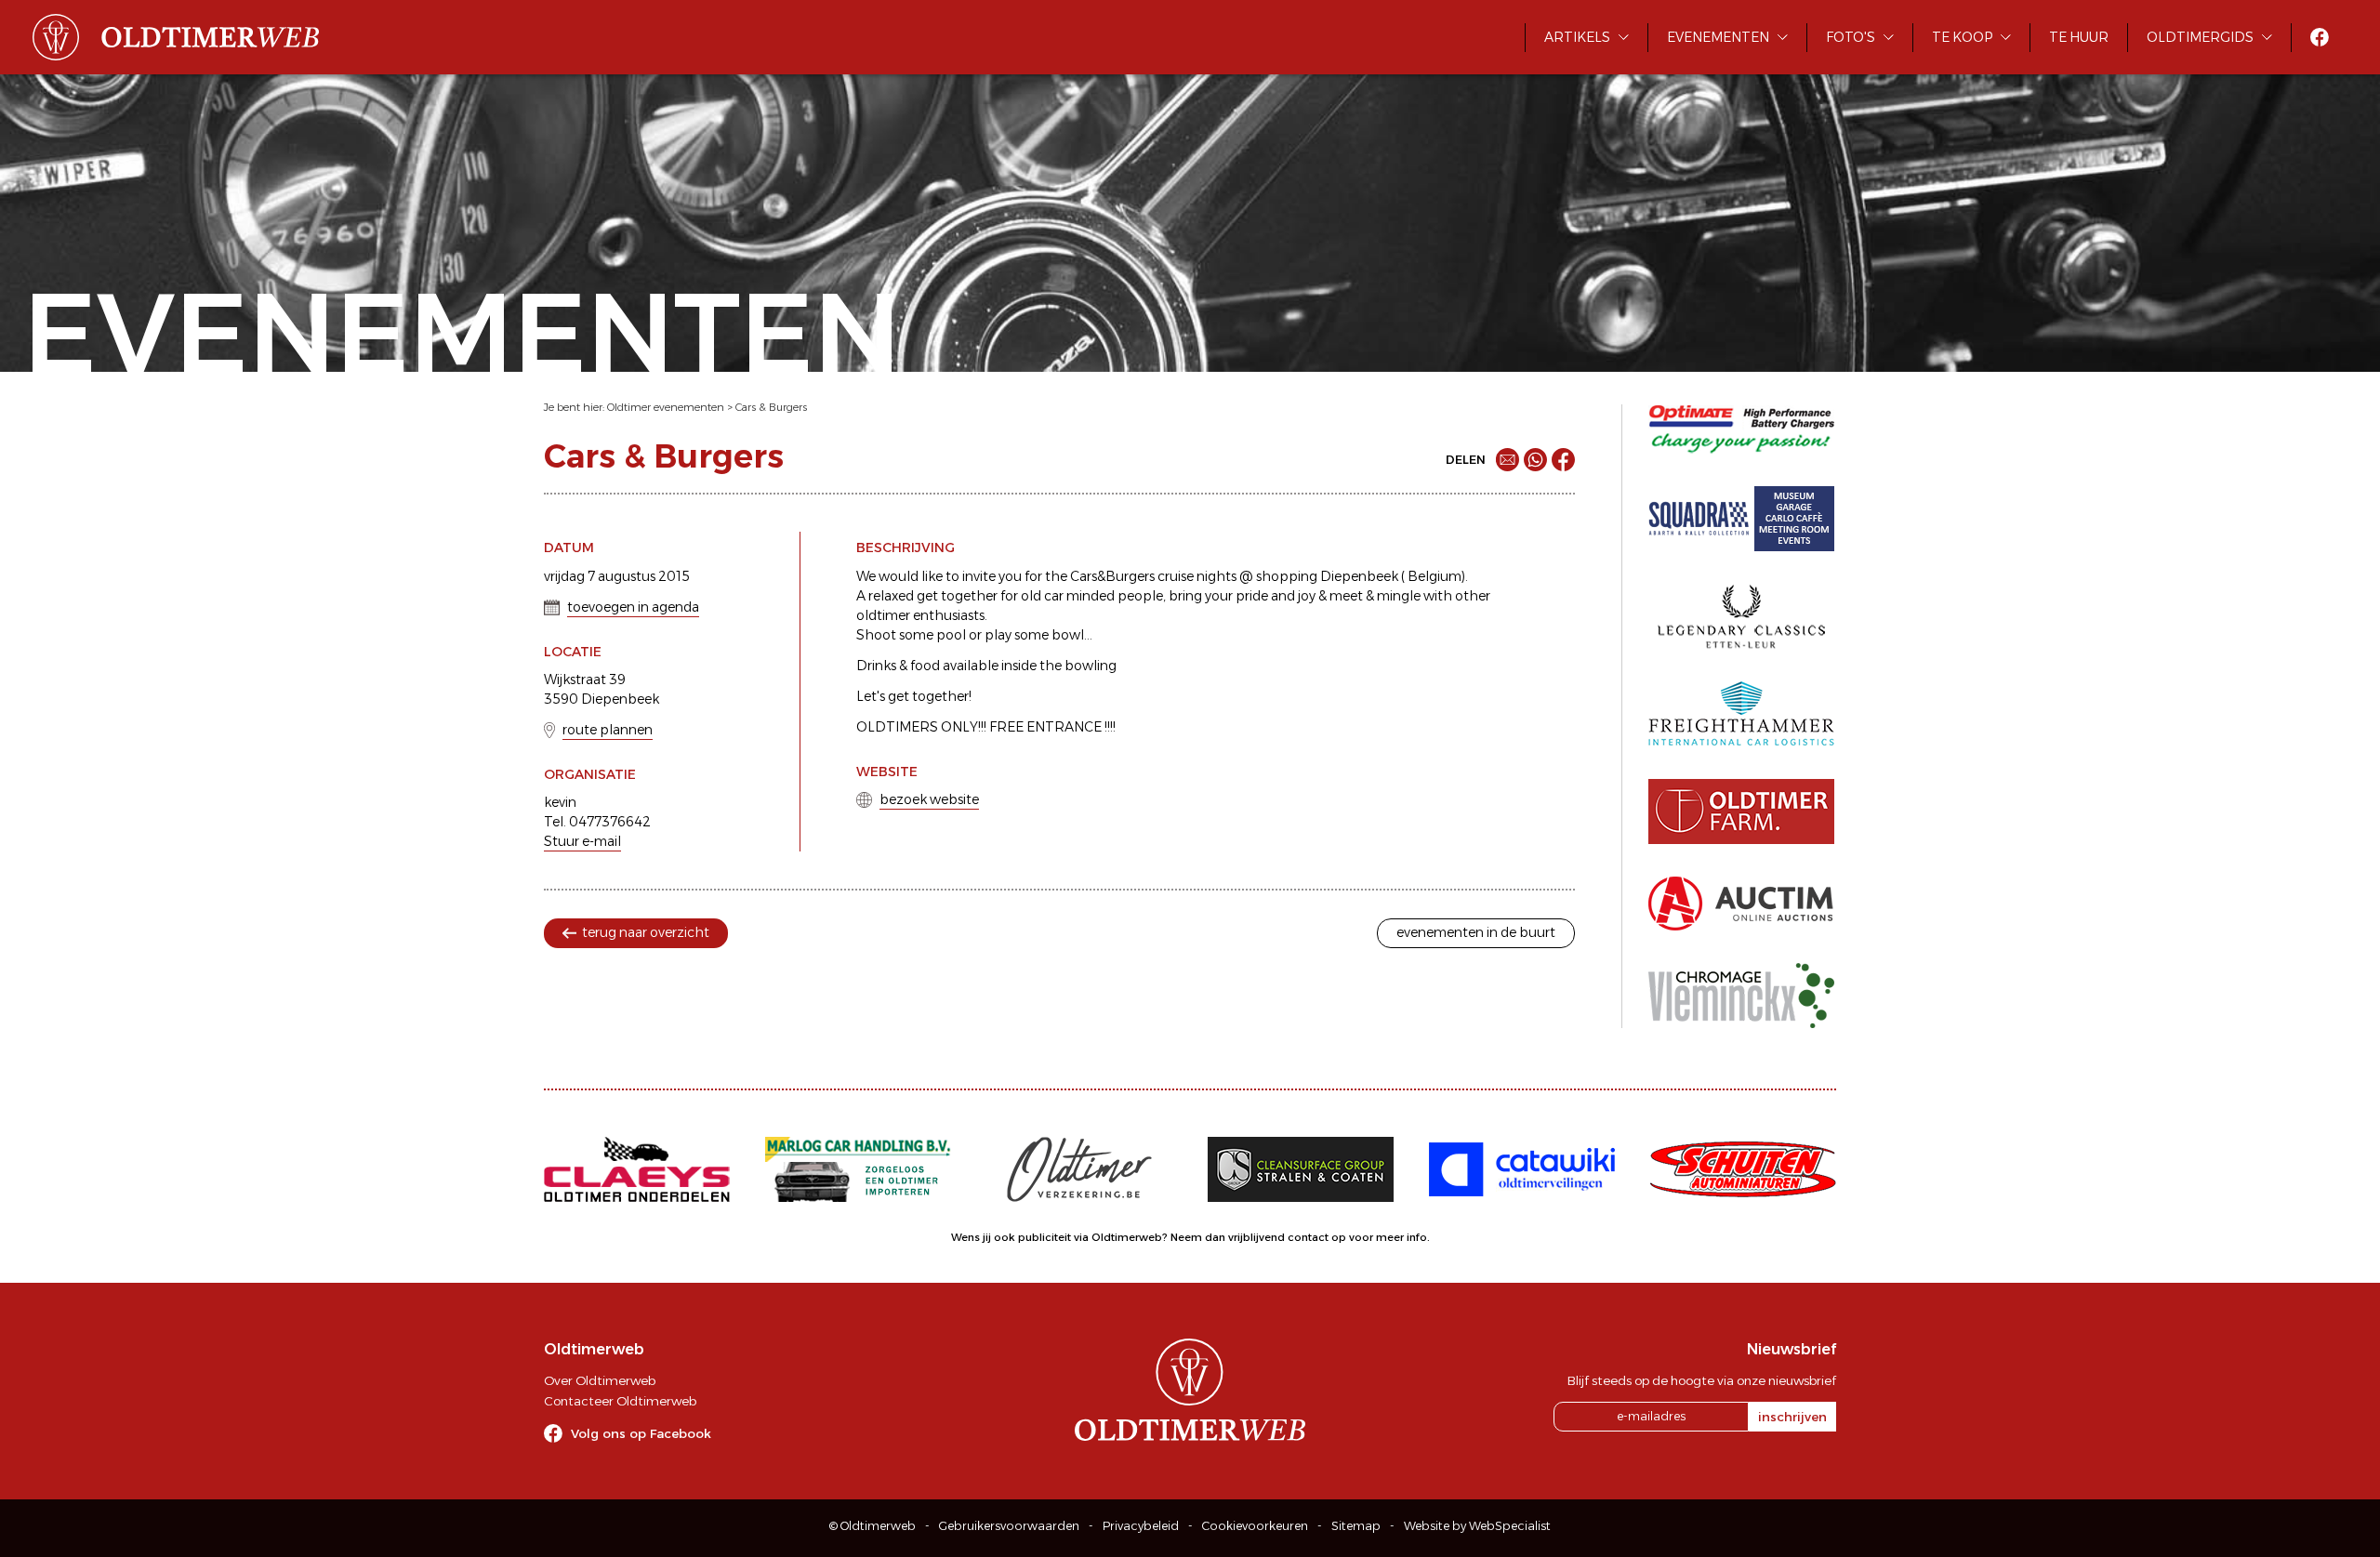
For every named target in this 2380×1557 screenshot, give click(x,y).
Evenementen (1718, 37)
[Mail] (1507, 460)
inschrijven (1792, 1417)
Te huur (2079, 37)
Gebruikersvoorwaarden (1009, 1526)
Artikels (1577, 37)
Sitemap (1356, 1526)
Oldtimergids (2200, 37)
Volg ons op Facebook (641, 1433)
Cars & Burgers (771, 407)
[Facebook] (1563, 460)
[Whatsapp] (1535, 460)
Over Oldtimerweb (600, 1380)
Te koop (1962, 37)
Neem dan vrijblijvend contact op (1258, 1237)
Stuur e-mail (582, 841)
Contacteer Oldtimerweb (620, 1401)
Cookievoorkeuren (1255, 1526)
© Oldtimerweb (873, 1526)
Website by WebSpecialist (1477, 1526)
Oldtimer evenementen (666, 407)
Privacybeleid (1141, 1526)
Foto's (1851, 37)
